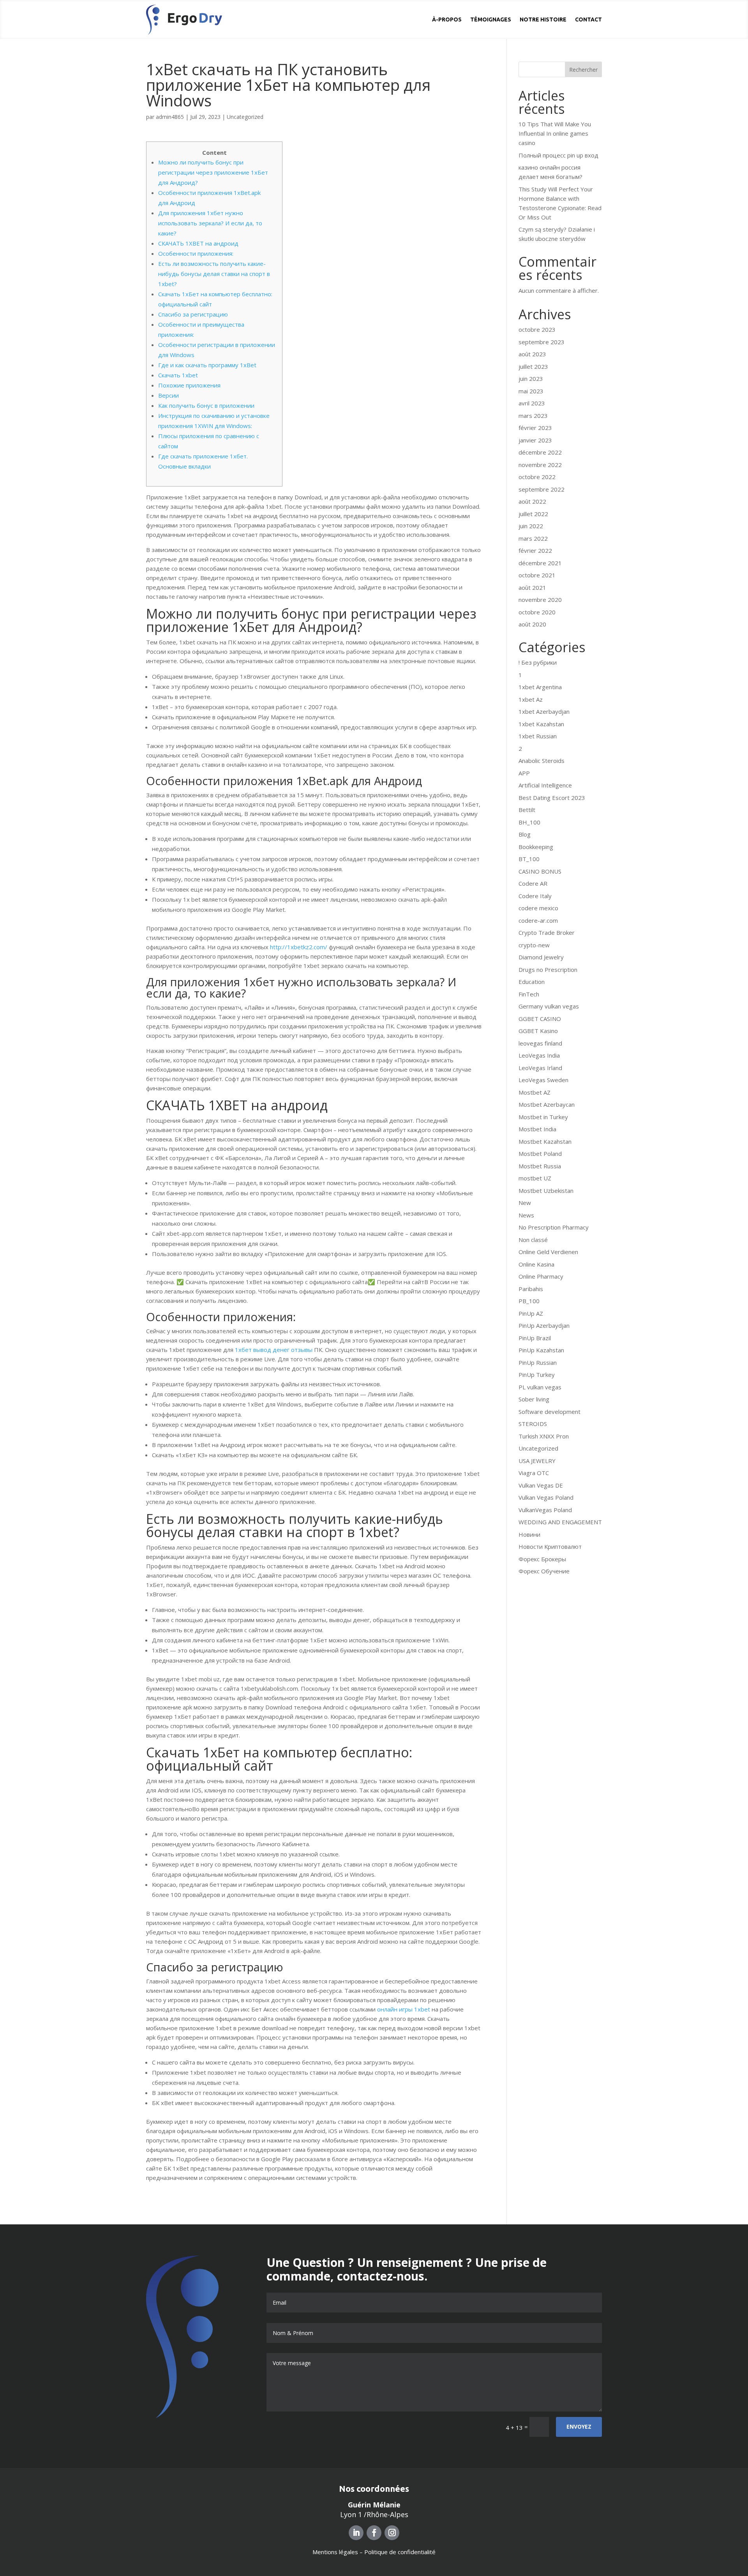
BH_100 (529, 822)
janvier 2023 (535, 440)
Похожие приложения (189, 385)
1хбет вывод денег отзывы (274, 1350)
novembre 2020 (540, 600)
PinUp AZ (531, 1313)
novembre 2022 (540, 465)
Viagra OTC (534, 1473)
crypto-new (534, 945)
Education (532, 982)
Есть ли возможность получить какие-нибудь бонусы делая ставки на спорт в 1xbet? (214, 274)
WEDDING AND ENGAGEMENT (560, 1522)
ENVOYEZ (579, 2426)
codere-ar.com (538, 920)
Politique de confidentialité (400, 2552)
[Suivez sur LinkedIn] (356, 2533)
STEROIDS (533, 1424)
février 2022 (535, 550)
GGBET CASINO (540, 1019)
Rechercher (583, 70)
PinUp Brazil (535, 1338)
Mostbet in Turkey (543, 1117)
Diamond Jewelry (541, 957)
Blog (525, 834)
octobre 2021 (537, 575)
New (525, 1203)
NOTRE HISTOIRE (543, 19)
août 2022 (532, 501)
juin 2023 (531, 379)
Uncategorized (245, 117)
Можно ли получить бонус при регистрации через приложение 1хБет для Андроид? (213, 172)
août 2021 (532, 587)
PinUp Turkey (537, 1375)
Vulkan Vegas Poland (546, 1497)
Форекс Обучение (544, 1571)
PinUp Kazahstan (541, 1350)
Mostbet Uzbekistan (546, 1191)
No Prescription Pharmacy (554, 1227)
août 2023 (532, 354)
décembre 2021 (540, 563)
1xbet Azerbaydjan (544, 711)
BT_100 (529, 859)
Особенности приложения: (196, 253)
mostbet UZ (535, 1178)
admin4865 (170, 117)
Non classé (533, 1240)
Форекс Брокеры (542, 1559)
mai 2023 (531, 391)
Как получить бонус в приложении (206, 405)
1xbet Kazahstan (541, 724)
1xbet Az (531, 699)
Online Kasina (536, 1264)
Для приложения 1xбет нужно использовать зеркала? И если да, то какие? (210, 223)
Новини (529, 1534)
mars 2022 (533, 538)
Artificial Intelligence (545, 785)
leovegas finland (540, 1043)
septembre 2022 (542, 489)
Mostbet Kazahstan (545, 1141)
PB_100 (529, 1301)
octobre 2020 (537, 612)
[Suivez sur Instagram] (392, 2533)
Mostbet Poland (540, 1154)
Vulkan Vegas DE (541, 1485)
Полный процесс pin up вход (558, 155)
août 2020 (532, 624)
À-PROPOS (447, 19)
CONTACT (588, 19)
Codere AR (533, 883)
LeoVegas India (539, 1055)
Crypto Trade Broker (547, 932)
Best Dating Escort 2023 (552, 798)
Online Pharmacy (541, 1276)
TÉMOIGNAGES (491, 19)
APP (524, 773)
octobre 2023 (537, 329)
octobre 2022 (537, 477)
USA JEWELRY (537, 1461)
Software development (550, 1412)
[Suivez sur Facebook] (374, 2533)
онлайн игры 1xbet (404, 2009)
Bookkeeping (536, 847)
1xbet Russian (538, 736)
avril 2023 (532, 403)
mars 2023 (533, 416)
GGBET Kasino (538, 1031)
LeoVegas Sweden (543, 1080)
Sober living (534, 1399)
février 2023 (535, 428)
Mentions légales (335, 2552)
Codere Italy (535, 896)
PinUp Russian (538, 1362)
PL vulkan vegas (540, 1387)
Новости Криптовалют (550, 1546)
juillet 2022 (533, 514)
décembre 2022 (540, 452)
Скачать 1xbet (178, 375)
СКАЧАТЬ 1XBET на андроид (198, 243)
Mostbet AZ (535, 1092)
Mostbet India (537, 1129)
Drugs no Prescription (548, 970)
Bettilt (527, 810)
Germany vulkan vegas (549, 1006)
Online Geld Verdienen (548, 1252)
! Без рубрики (538, 662)
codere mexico (538, 908)
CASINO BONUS (540, 871)
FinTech (529, 994)
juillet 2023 (533, 366)
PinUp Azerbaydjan (544, 1325)
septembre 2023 (542, 342)
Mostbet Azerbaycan (547, 1104)
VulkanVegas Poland (545, 1510)
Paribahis (531, 1289)
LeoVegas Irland (540, 1068)
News (526, 1215)
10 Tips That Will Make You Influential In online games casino (555, 133)
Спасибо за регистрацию (193, 314)
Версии (168, 395)
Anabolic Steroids (542, 761)
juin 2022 (531, 526)
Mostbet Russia (540, 1166)
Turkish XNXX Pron (544, 1436)
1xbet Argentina (540, 687)
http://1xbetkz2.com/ (299, 947)
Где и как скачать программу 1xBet (207, 365)
